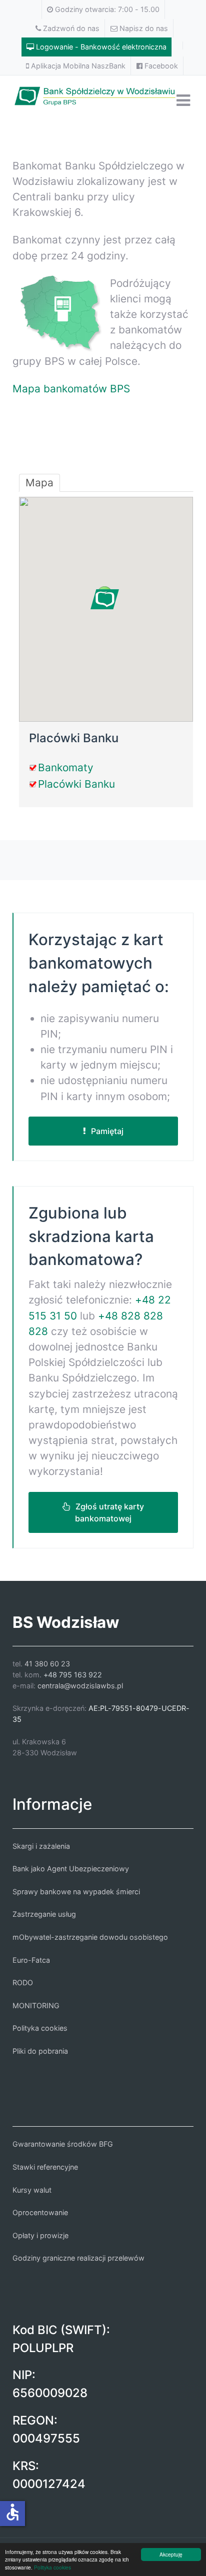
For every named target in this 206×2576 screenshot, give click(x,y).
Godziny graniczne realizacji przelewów (78, 2258)
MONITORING (36, 2005)
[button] (105, 599)
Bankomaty (66, 767)
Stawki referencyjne (45, 2167)
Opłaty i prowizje (40, 2235)
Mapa (39, 483)
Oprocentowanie (40, 2212)
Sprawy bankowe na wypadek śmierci (76, 1892)
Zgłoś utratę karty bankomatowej (109, 1512)
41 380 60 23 (47, 1664)
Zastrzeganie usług (44, 1914)
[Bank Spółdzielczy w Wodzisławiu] (103, 94)
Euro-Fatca (31, 1960)
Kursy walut (32, 2190)
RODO (23, 1982)
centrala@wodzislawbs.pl (80, 1686)
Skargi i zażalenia (41, 1846)
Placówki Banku (76, 784)
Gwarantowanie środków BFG (63, 2144)
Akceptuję (171, 2554)
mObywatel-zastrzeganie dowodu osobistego (90, 1937)
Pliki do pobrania (40, 2051)
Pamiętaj (107, 1131)
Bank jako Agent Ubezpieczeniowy (71, 1869)
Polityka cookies (52, 2567)
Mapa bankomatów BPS (71, 389)
